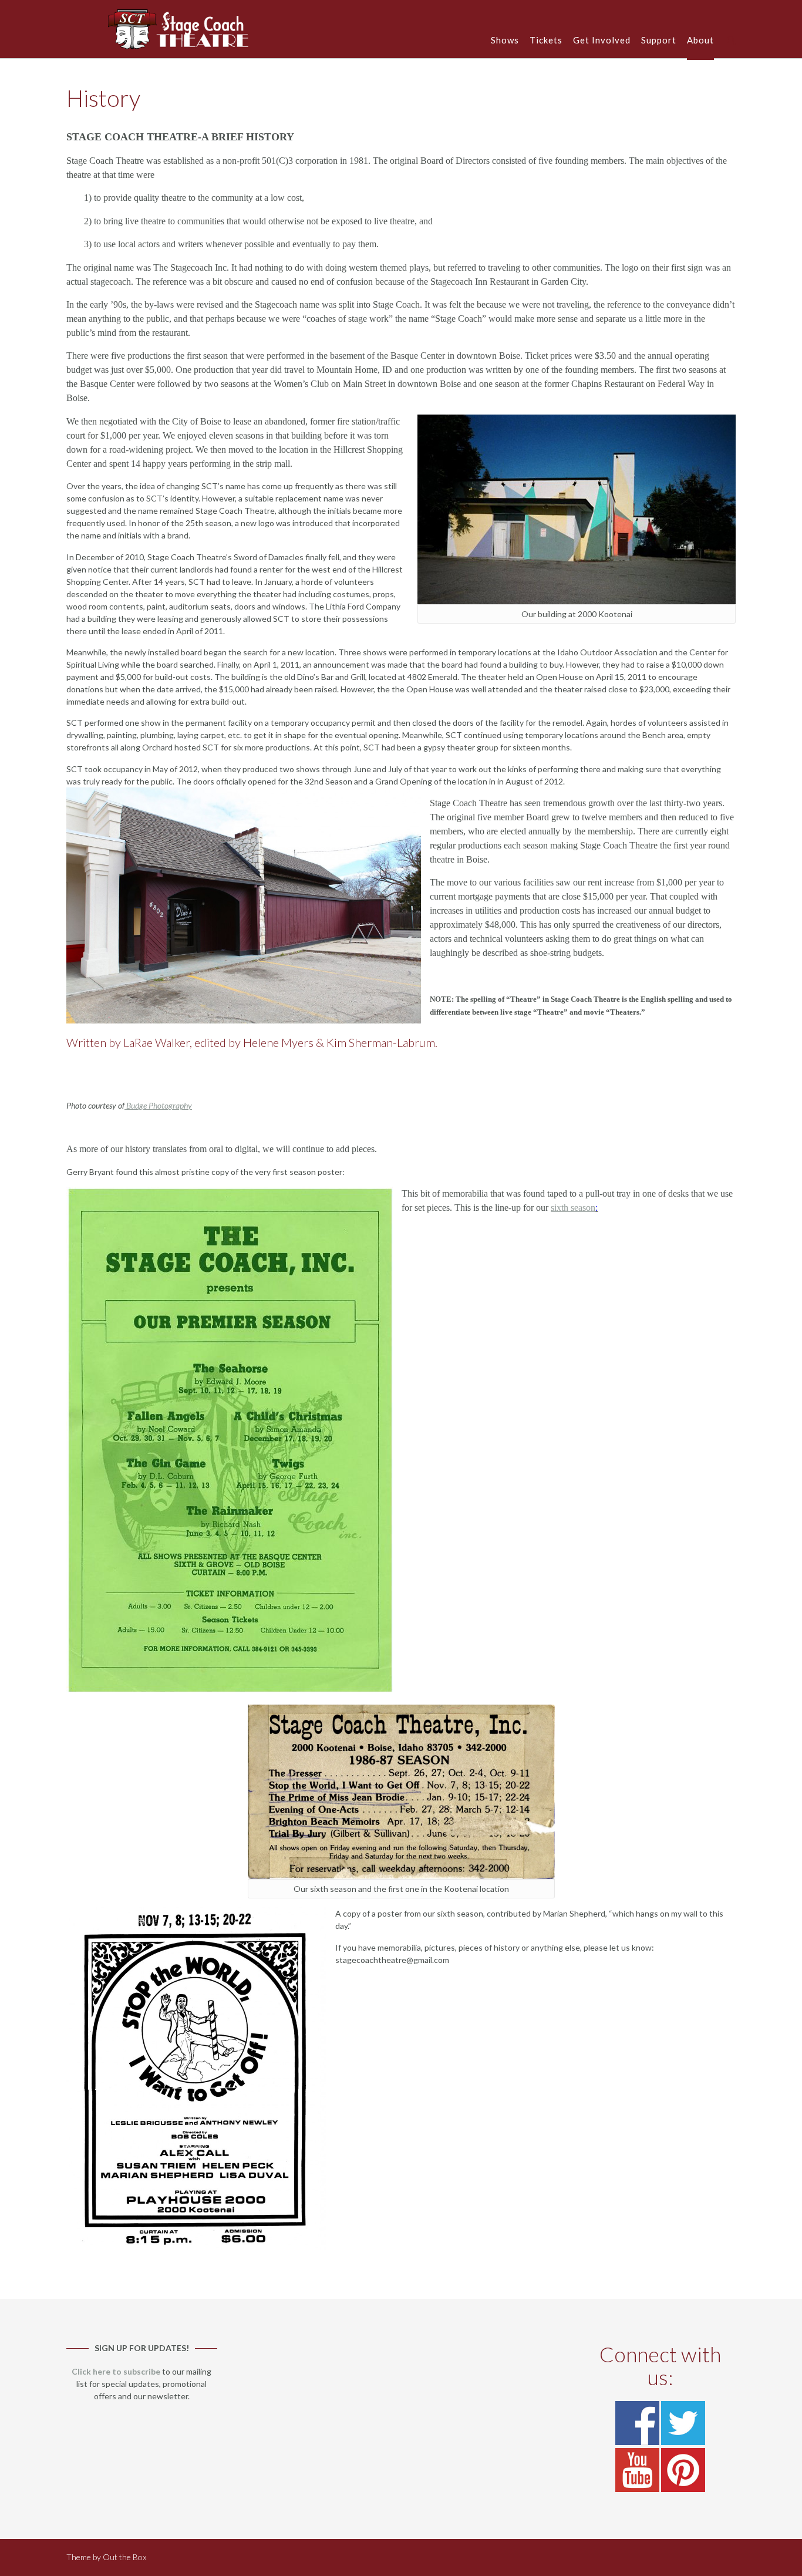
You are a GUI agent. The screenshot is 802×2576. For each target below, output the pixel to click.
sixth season (573, 1208)
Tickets (546, 40)
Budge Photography (158, 1105)
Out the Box (124, 2557)
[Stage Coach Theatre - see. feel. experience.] (179, 29)
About (700, 40)
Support (659, 40)
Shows (505, 40)
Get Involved (602, 40)
